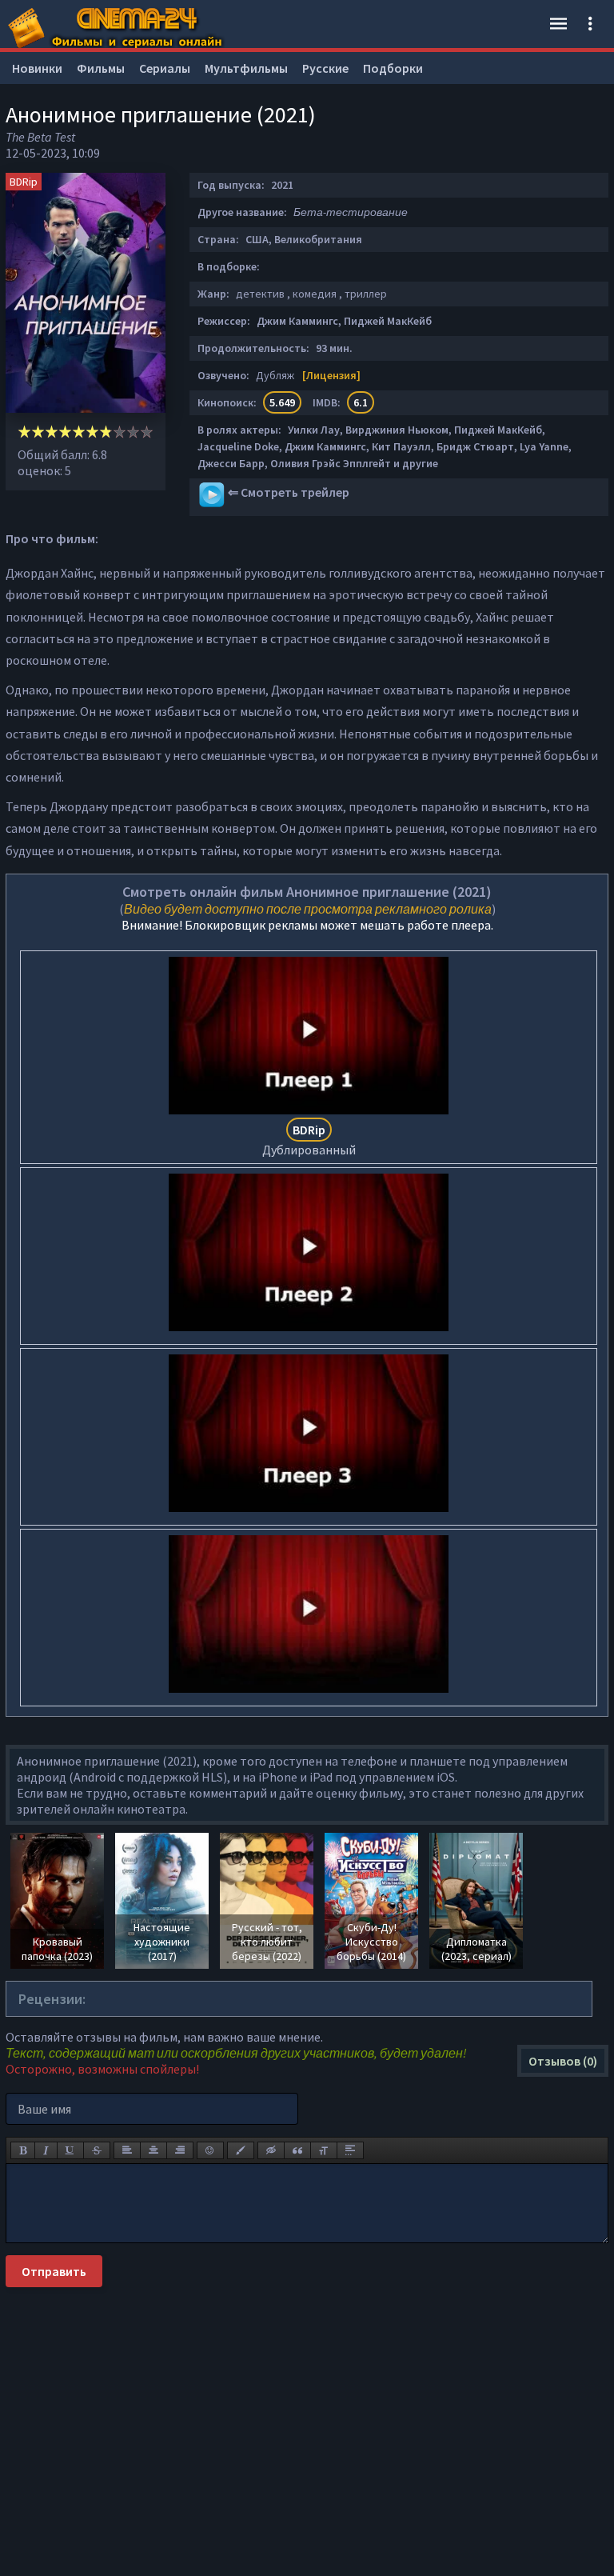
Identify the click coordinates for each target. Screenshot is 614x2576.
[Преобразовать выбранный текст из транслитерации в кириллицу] (324, 2150)
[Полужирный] (23, 2150)
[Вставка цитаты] (297, 2150)
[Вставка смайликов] (210, 2150)
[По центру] (153, 2150)
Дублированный (309, 1140)
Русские (325, 68)
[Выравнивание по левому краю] (127, 2150)
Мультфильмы (246, 68)
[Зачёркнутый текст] (97, 2150)
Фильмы (101, 68)
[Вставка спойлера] (350, 2150)
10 (147, 432)
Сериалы (165, 68)
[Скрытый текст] (271, 2150)
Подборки (393, 68)
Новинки (37, 68)
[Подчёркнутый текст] (70, 2150)
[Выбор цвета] (241, 2150)
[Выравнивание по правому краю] (180, 2150)
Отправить (54, 2271)
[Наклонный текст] (46, 2150)
